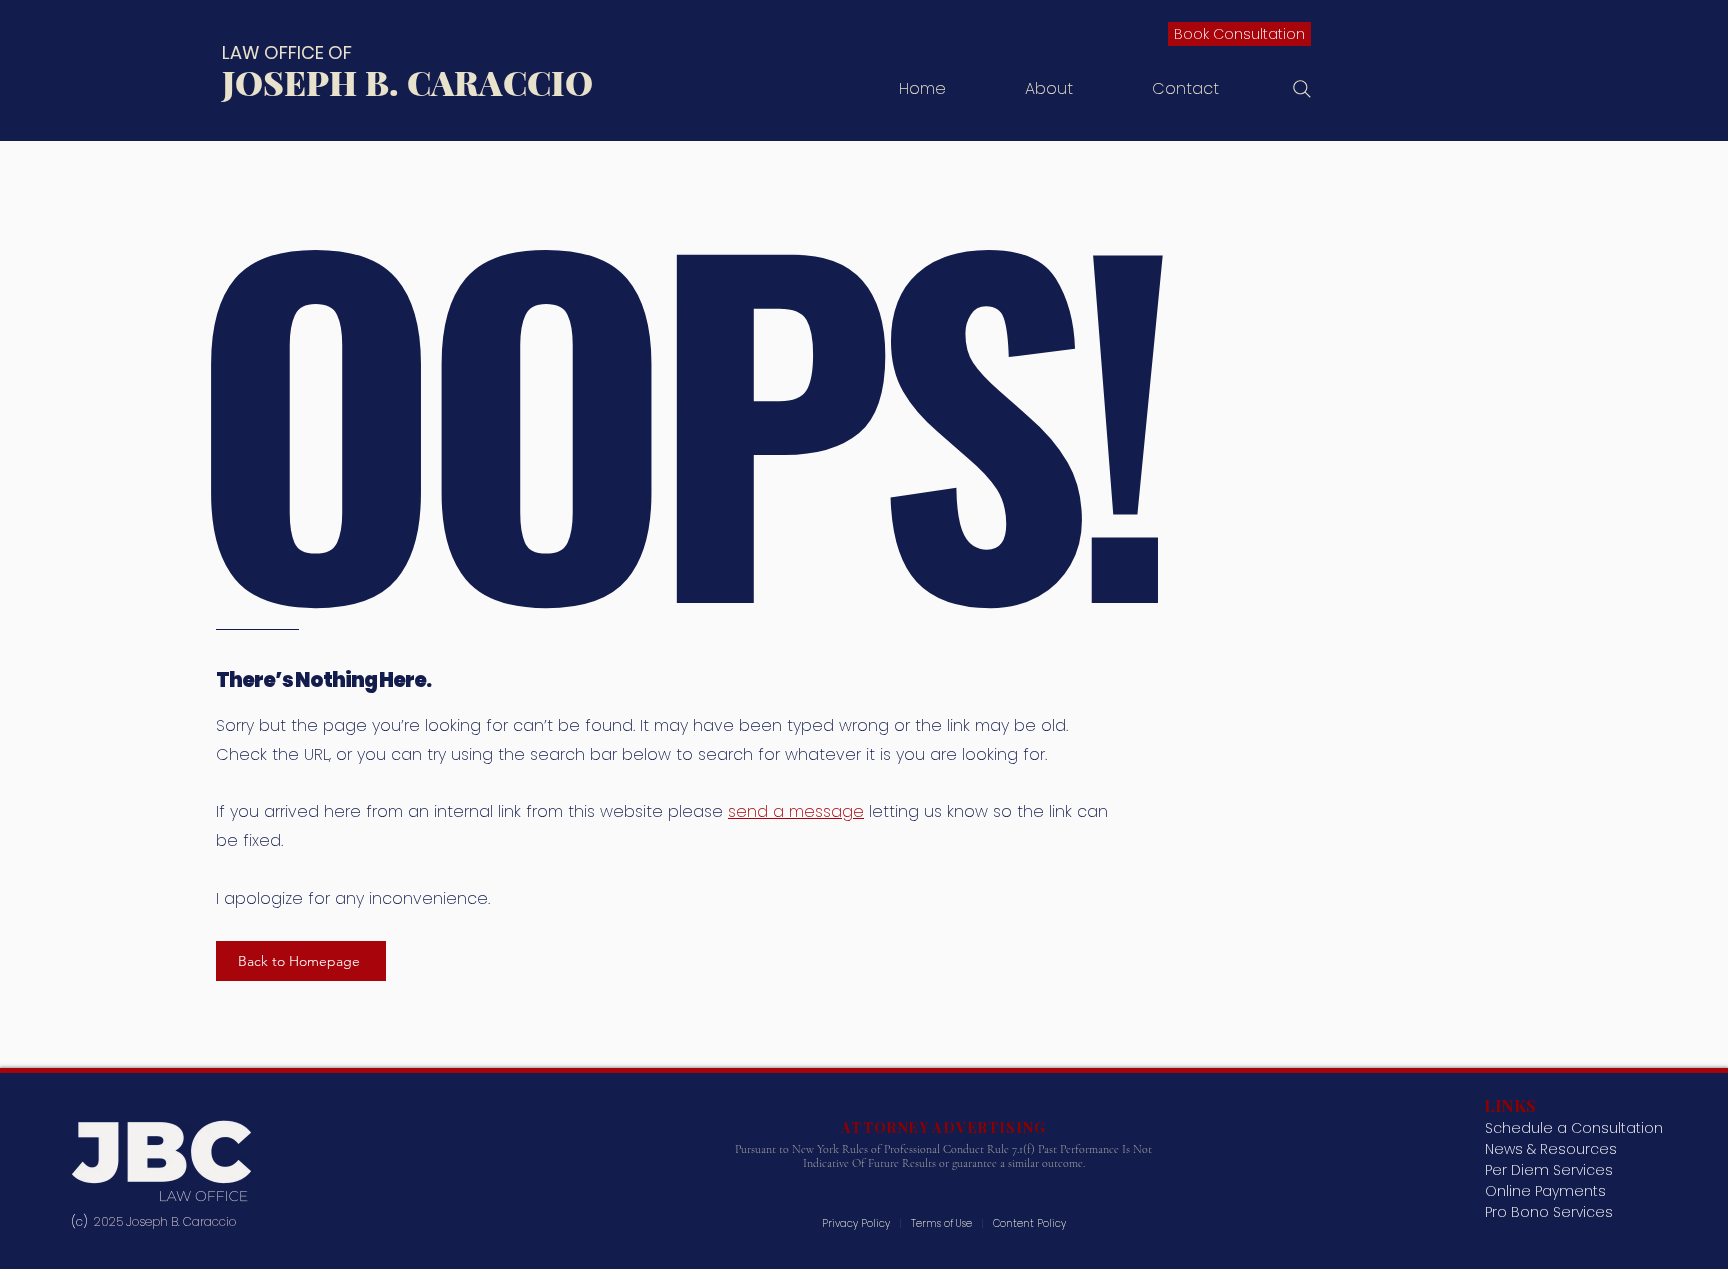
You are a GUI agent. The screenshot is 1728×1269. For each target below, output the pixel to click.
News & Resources (1551, 1149)
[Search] (1302, 89)
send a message (796, 811)
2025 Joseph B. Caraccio (166, 1221)
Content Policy (1029, 1223)
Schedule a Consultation (1574, 1128)
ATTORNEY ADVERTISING (944, 1127)
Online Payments (1545, 1191)
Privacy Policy (857, 1223)
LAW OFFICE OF (287, 52)
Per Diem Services (1549, 1170)
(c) (82, 1221)
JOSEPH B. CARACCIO (407, 82)
